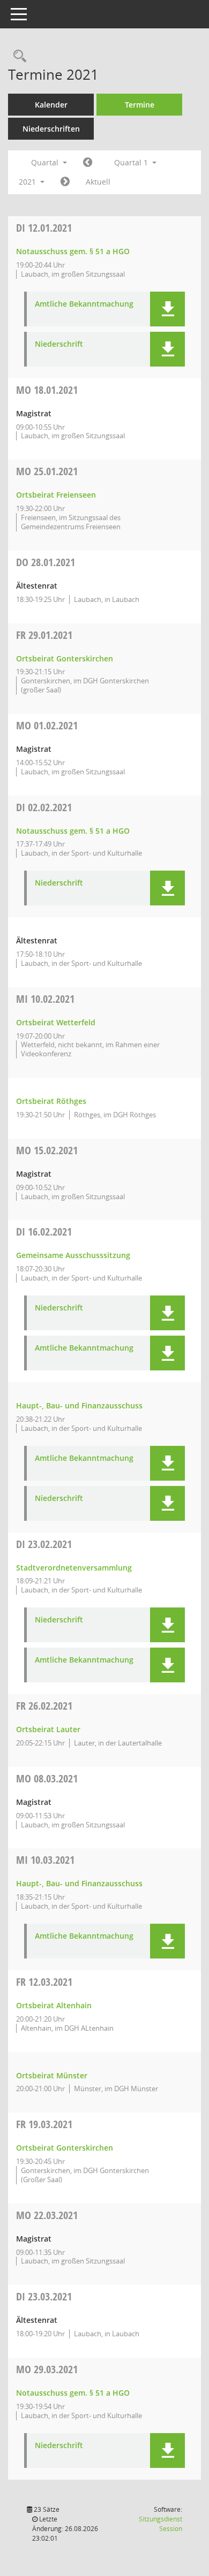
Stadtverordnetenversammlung (74, 1568)
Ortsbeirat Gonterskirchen (65, 658)
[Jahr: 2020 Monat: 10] (88, 163)
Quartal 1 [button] (132, 162)
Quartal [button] (46, 162)
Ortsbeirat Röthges (51, 1101)
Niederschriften (51, 129)
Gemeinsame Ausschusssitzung (73, 1255)
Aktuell (98, 182)
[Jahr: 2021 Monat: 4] (65, 182)
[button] (167, 309)
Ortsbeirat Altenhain (54, 2005)
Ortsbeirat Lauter (48, 1729)
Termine (140, 105)
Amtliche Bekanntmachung (84, 304)
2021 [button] (28, 182)
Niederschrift (59, 344)
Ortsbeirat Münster (52, 2075)
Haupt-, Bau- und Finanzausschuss (79, 1405)
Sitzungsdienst (161, 2524)
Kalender (51, 105)
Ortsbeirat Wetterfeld (56, 1022)
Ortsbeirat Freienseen (56, 495)
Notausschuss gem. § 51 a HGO (73, 251)
